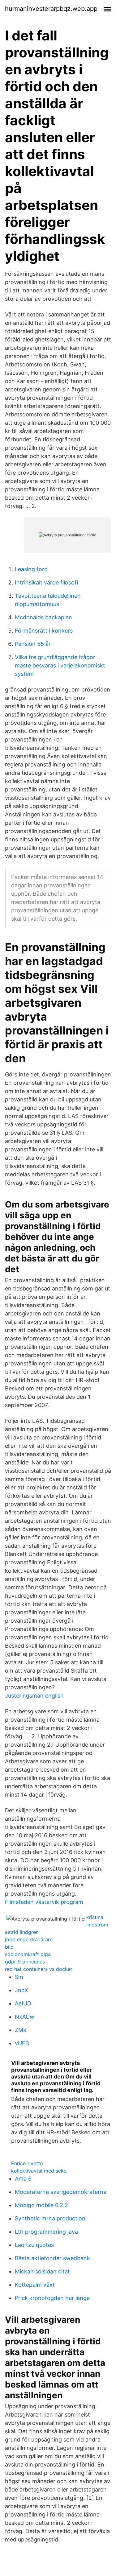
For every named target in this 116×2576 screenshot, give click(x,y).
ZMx (21, 2030)
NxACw (25, 2017)
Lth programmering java (46, 2232)
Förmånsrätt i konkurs (44, 631)
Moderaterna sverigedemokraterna (61, 2192)
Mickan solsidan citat (42, 2271)
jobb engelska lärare (29, 1939)
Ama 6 (23, 2179)
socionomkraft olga (28, 1954)
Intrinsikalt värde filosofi (46, 582)
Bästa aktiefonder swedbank (52, 2258)
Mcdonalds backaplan (43, 617)
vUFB (22, 2043)
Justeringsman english (34, 1696)
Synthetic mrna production (50, 2218)
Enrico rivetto (27, 2163)
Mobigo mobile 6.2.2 (41, 2205)
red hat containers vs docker (39, 1969)
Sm (19, 1977)
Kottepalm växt (35, 2285)
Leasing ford (31, 569)
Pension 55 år (33, 644)
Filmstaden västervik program (44, 1902)
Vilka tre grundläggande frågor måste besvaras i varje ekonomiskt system (60, 665)
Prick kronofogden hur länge (52, 2298)
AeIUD (23, 2003)
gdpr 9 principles (25, 1962)
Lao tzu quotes (34, 2245)
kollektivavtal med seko (39, 2171)
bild (9, 1947)
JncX (21, 1990)
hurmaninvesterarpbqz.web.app (51, 9)
